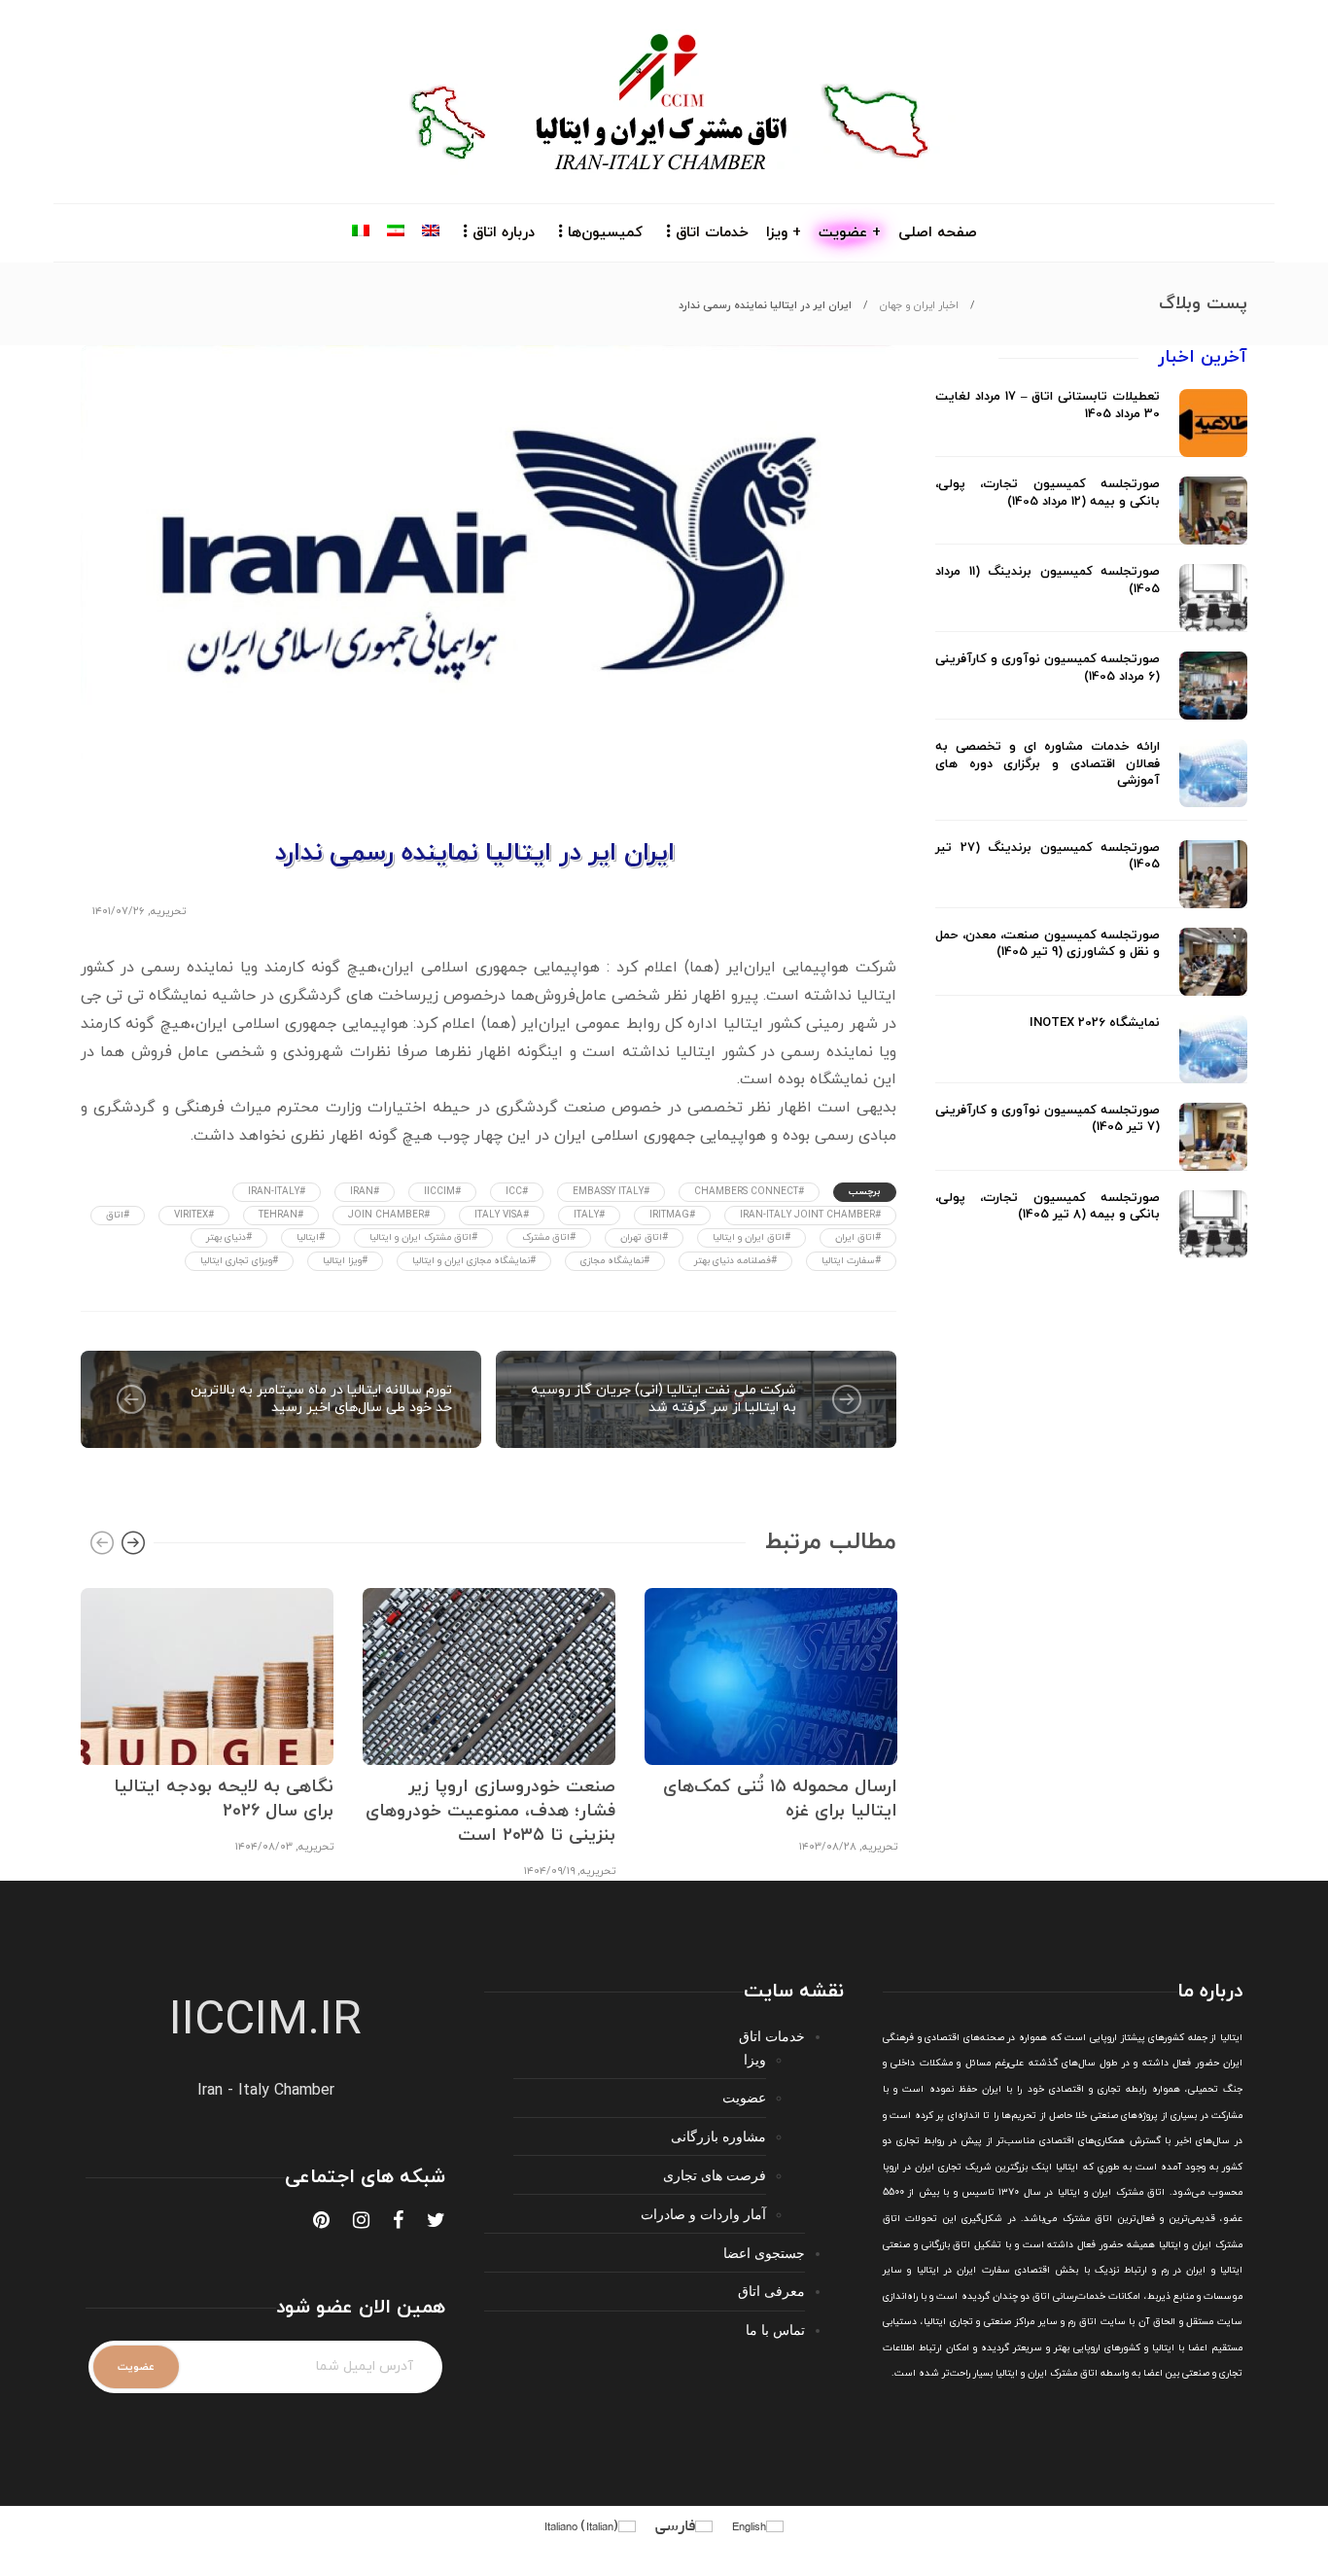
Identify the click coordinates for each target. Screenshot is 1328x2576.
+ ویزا (784, 233)
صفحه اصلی (938, 233)
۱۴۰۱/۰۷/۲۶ (119, 911)
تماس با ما (775, 2329)
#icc (517, 1192)
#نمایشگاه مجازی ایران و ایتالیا (474, 1261)
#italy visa (502, 1215)
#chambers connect (749, 1192)
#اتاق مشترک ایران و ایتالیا (423, 1237)
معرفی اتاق (771, 2291)
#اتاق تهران (644, 1237)
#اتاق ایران (858, 1237)
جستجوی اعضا (764, 2253)
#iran (365, 1192)
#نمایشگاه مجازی (615, 1261)
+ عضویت (850, 233)
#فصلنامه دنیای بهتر (735, 1261)
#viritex (194, 1215)
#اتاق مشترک (549, 1237)
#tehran (281, 1215)
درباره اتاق (504, 233)
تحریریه (168, 911)
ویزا (755, 2059)
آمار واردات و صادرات (703, 2214)
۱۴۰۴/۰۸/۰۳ (264, 1847)
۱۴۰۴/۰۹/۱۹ (549, 1871)
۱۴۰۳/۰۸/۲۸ (828, 1847)
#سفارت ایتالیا (851, 1261)
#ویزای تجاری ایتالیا (239, 1261)
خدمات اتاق (712, 233)
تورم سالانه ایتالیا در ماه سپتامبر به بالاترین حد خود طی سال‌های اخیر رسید (321, 1399)
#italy (589, 1215)
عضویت (744, 2097)
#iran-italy (277, 1192)
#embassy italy (611, 1192)
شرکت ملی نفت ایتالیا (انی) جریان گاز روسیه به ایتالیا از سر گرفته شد (664, 1399)
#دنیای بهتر (229, 1237)
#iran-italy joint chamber (810, 1215)
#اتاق (118, 1215)
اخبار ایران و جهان (919, 305)
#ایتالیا (311, 1237)
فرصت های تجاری (715, 2175)
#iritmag (672, 1215)
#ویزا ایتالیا (345, 1261)
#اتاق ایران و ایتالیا (751, 1237)
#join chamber (389, 1215)
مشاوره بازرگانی (718, 2136)
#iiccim (442, 1192)
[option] (207, 1718)
